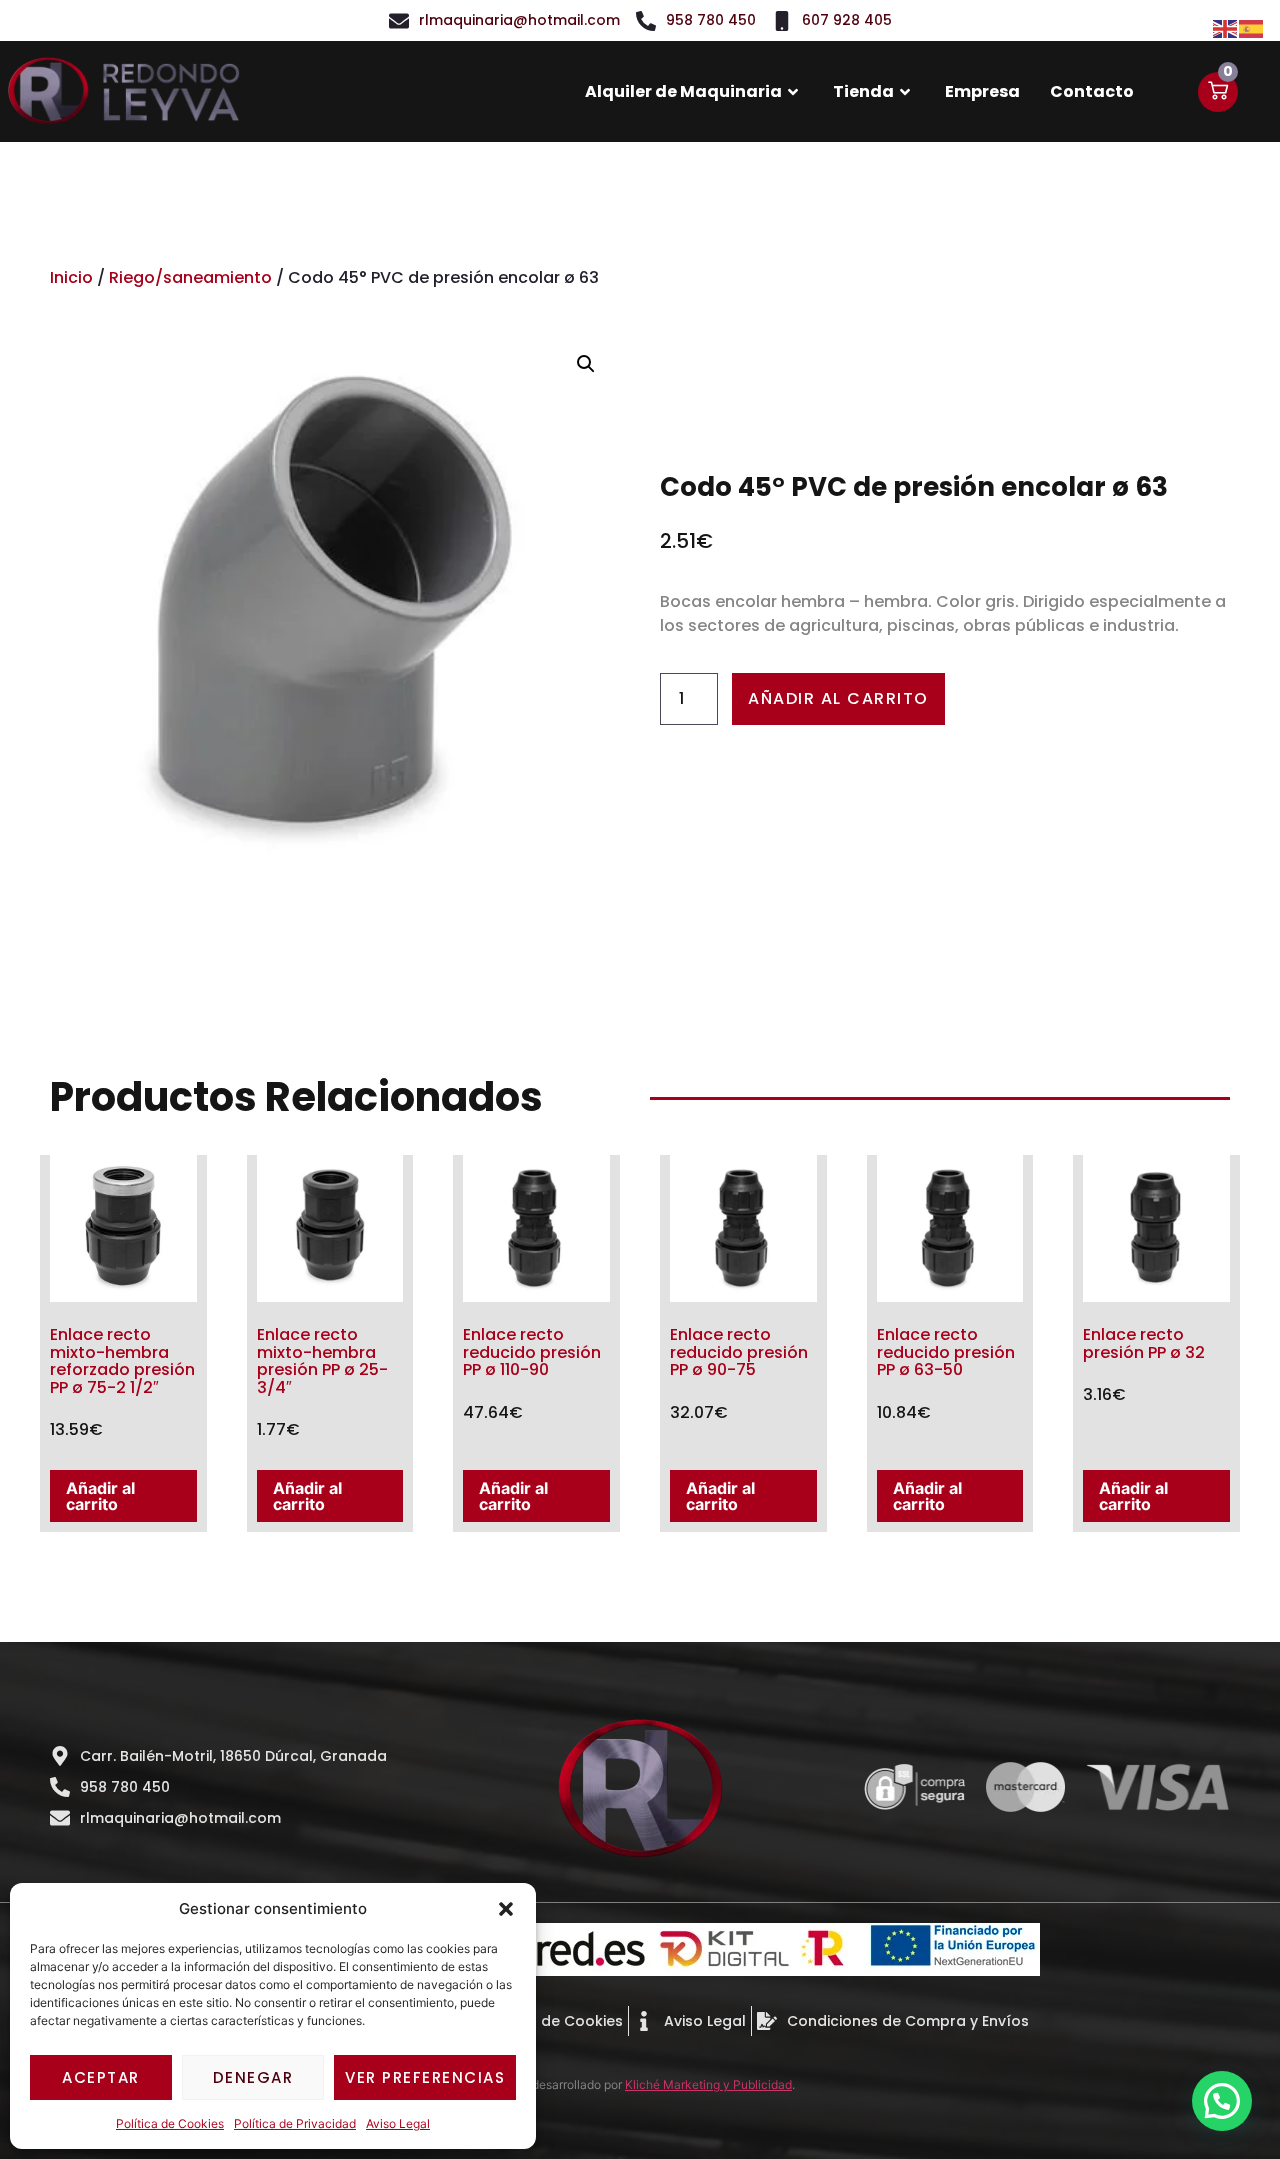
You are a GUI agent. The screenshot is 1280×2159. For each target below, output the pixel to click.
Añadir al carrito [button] (100, 1496)
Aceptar (101, 2077)
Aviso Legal (398, 2123)
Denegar (253, 2077)
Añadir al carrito (838, 698)
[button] (506, 1909)
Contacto (1092, 91)
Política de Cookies (170, 2123)
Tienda (863, 91)
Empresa (982, 91)
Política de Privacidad (295, 2123)
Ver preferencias (425, 2077)
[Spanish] (1252, 27)
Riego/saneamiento (190, 277)
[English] (1226, 27)
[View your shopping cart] (1218, 92)
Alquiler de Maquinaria (683, 91)
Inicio (71, 277)
